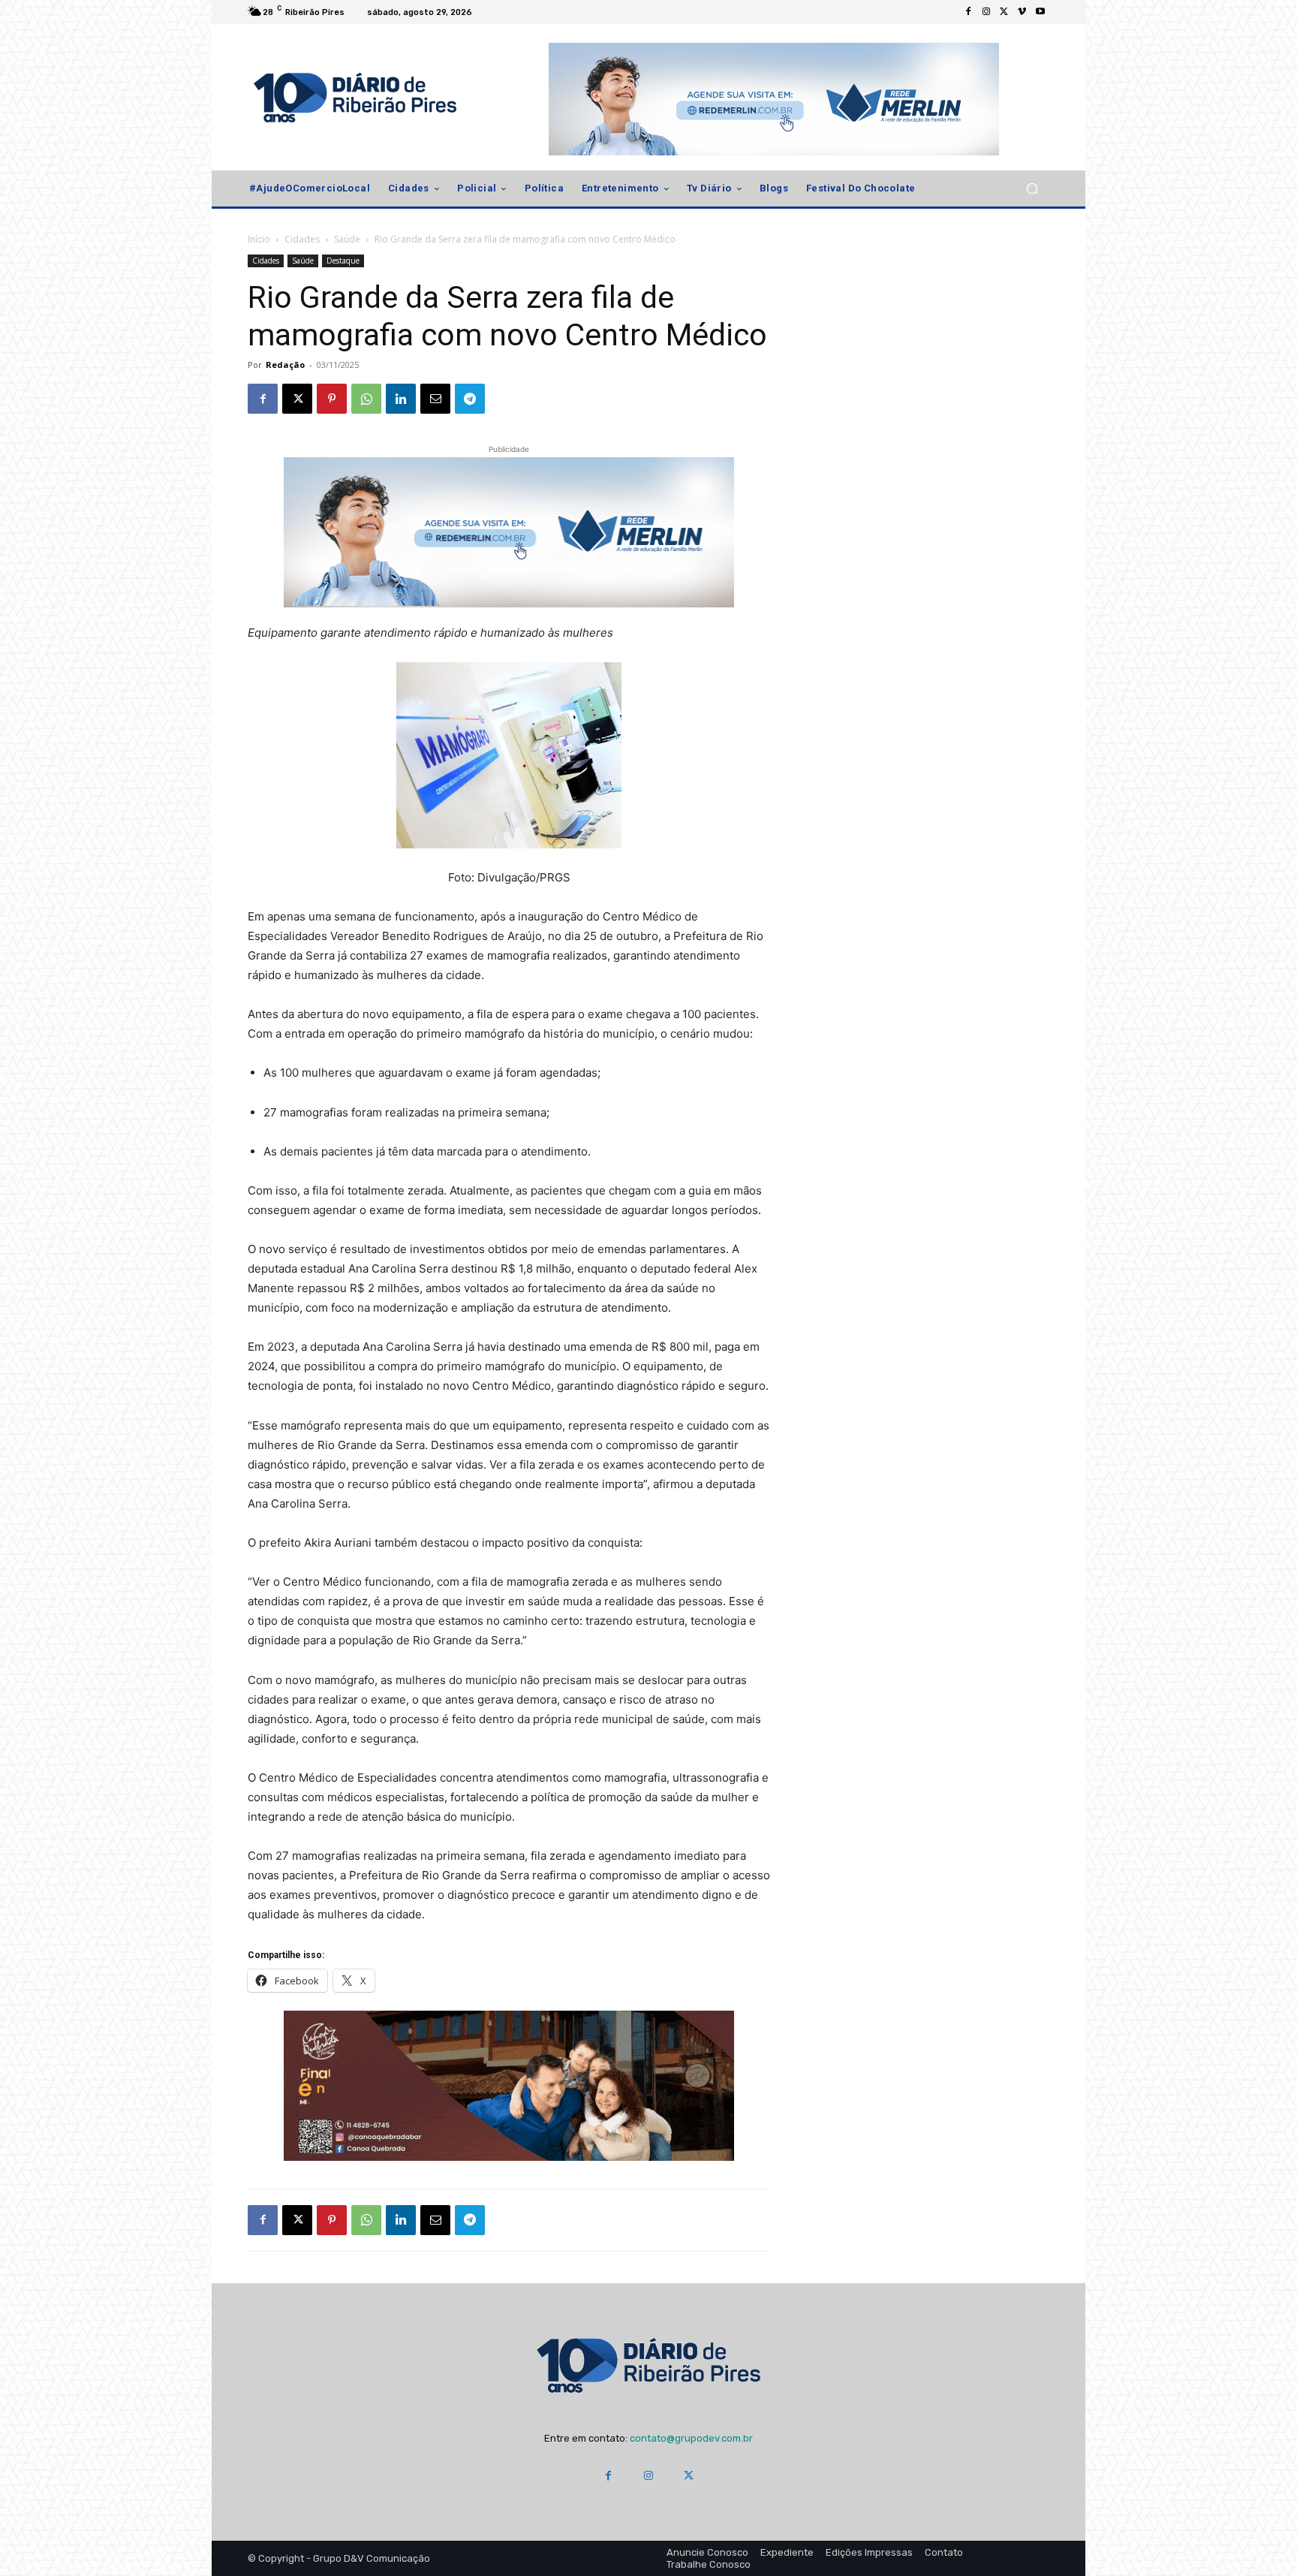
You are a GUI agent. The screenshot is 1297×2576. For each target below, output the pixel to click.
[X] (1004, 12)
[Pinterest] (332, 399)
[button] (1032, 189)
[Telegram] (470, 399)
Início (259, 239)
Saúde (347, 239)
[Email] (435, 399)
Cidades (302, 239)
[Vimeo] (1022, 12)
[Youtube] (1040, 12)
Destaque (343, 261)
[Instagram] (986, 12)
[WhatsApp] (366, 399)
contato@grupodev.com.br (691, 2438)
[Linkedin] (401, 399)
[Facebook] (968, 12)
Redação (285, 365)
